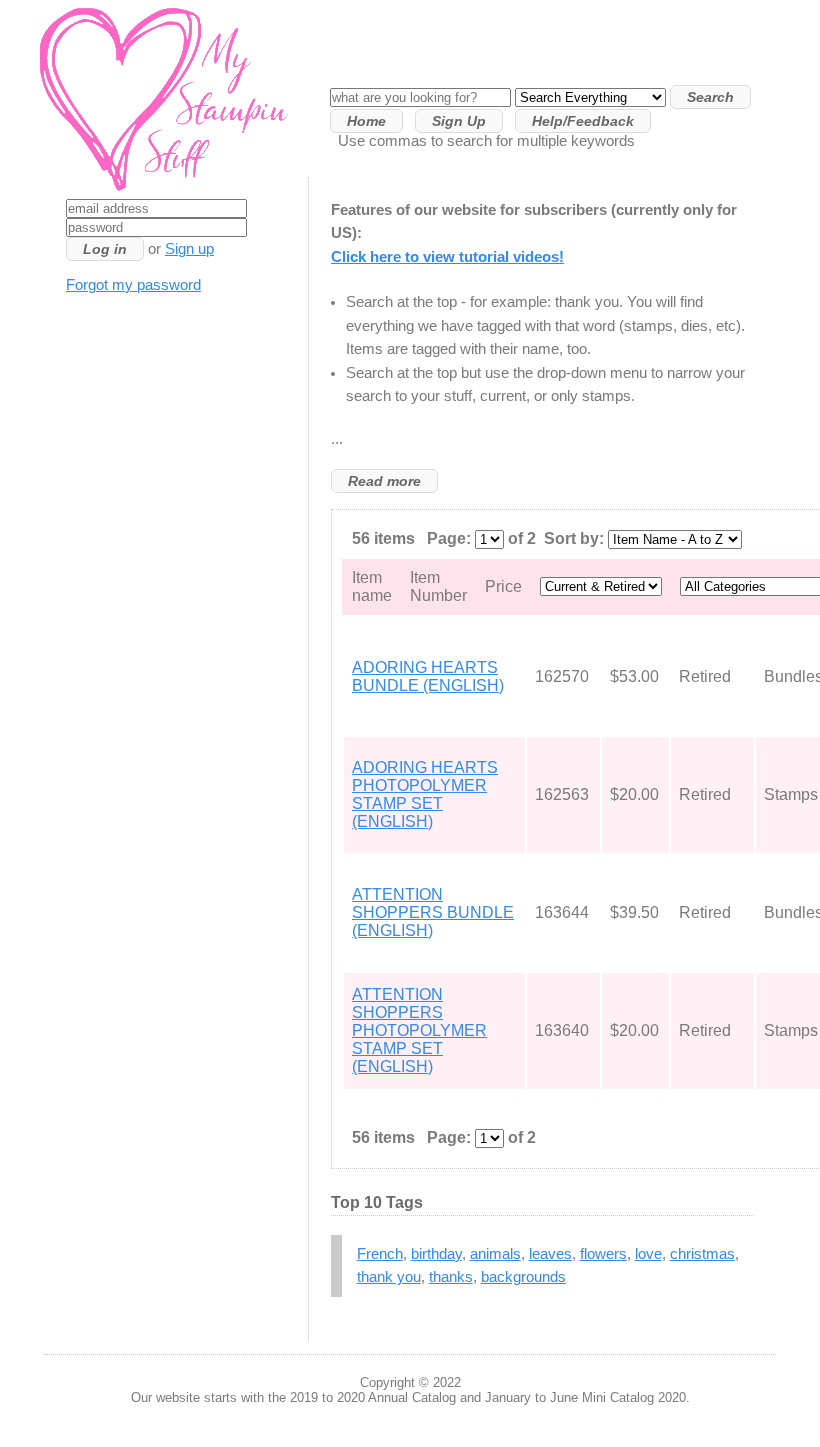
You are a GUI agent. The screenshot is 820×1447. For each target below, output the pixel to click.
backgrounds (523, 1277)
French (380, 1254)
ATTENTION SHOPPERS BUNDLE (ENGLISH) (433, 912)
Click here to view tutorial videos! (447, 257)
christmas (702, 1254)
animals (495, 1254)
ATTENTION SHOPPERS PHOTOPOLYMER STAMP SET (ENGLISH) (419, 1030)
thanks (451, 1277)
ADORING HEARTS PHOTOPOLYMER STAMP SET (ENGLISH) (425, 794)
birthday (436, 1254)
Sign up (189, 249)
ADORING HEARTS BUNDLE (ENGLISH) (428, 676)
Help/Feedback (583, 121)
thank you (389, 1277)
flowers (603, 1254)
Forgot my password (133, 285)
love (648, 1254)
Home (366, 121)
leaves (550, 1254)
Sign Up (459, 121)
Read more (384, 481)
